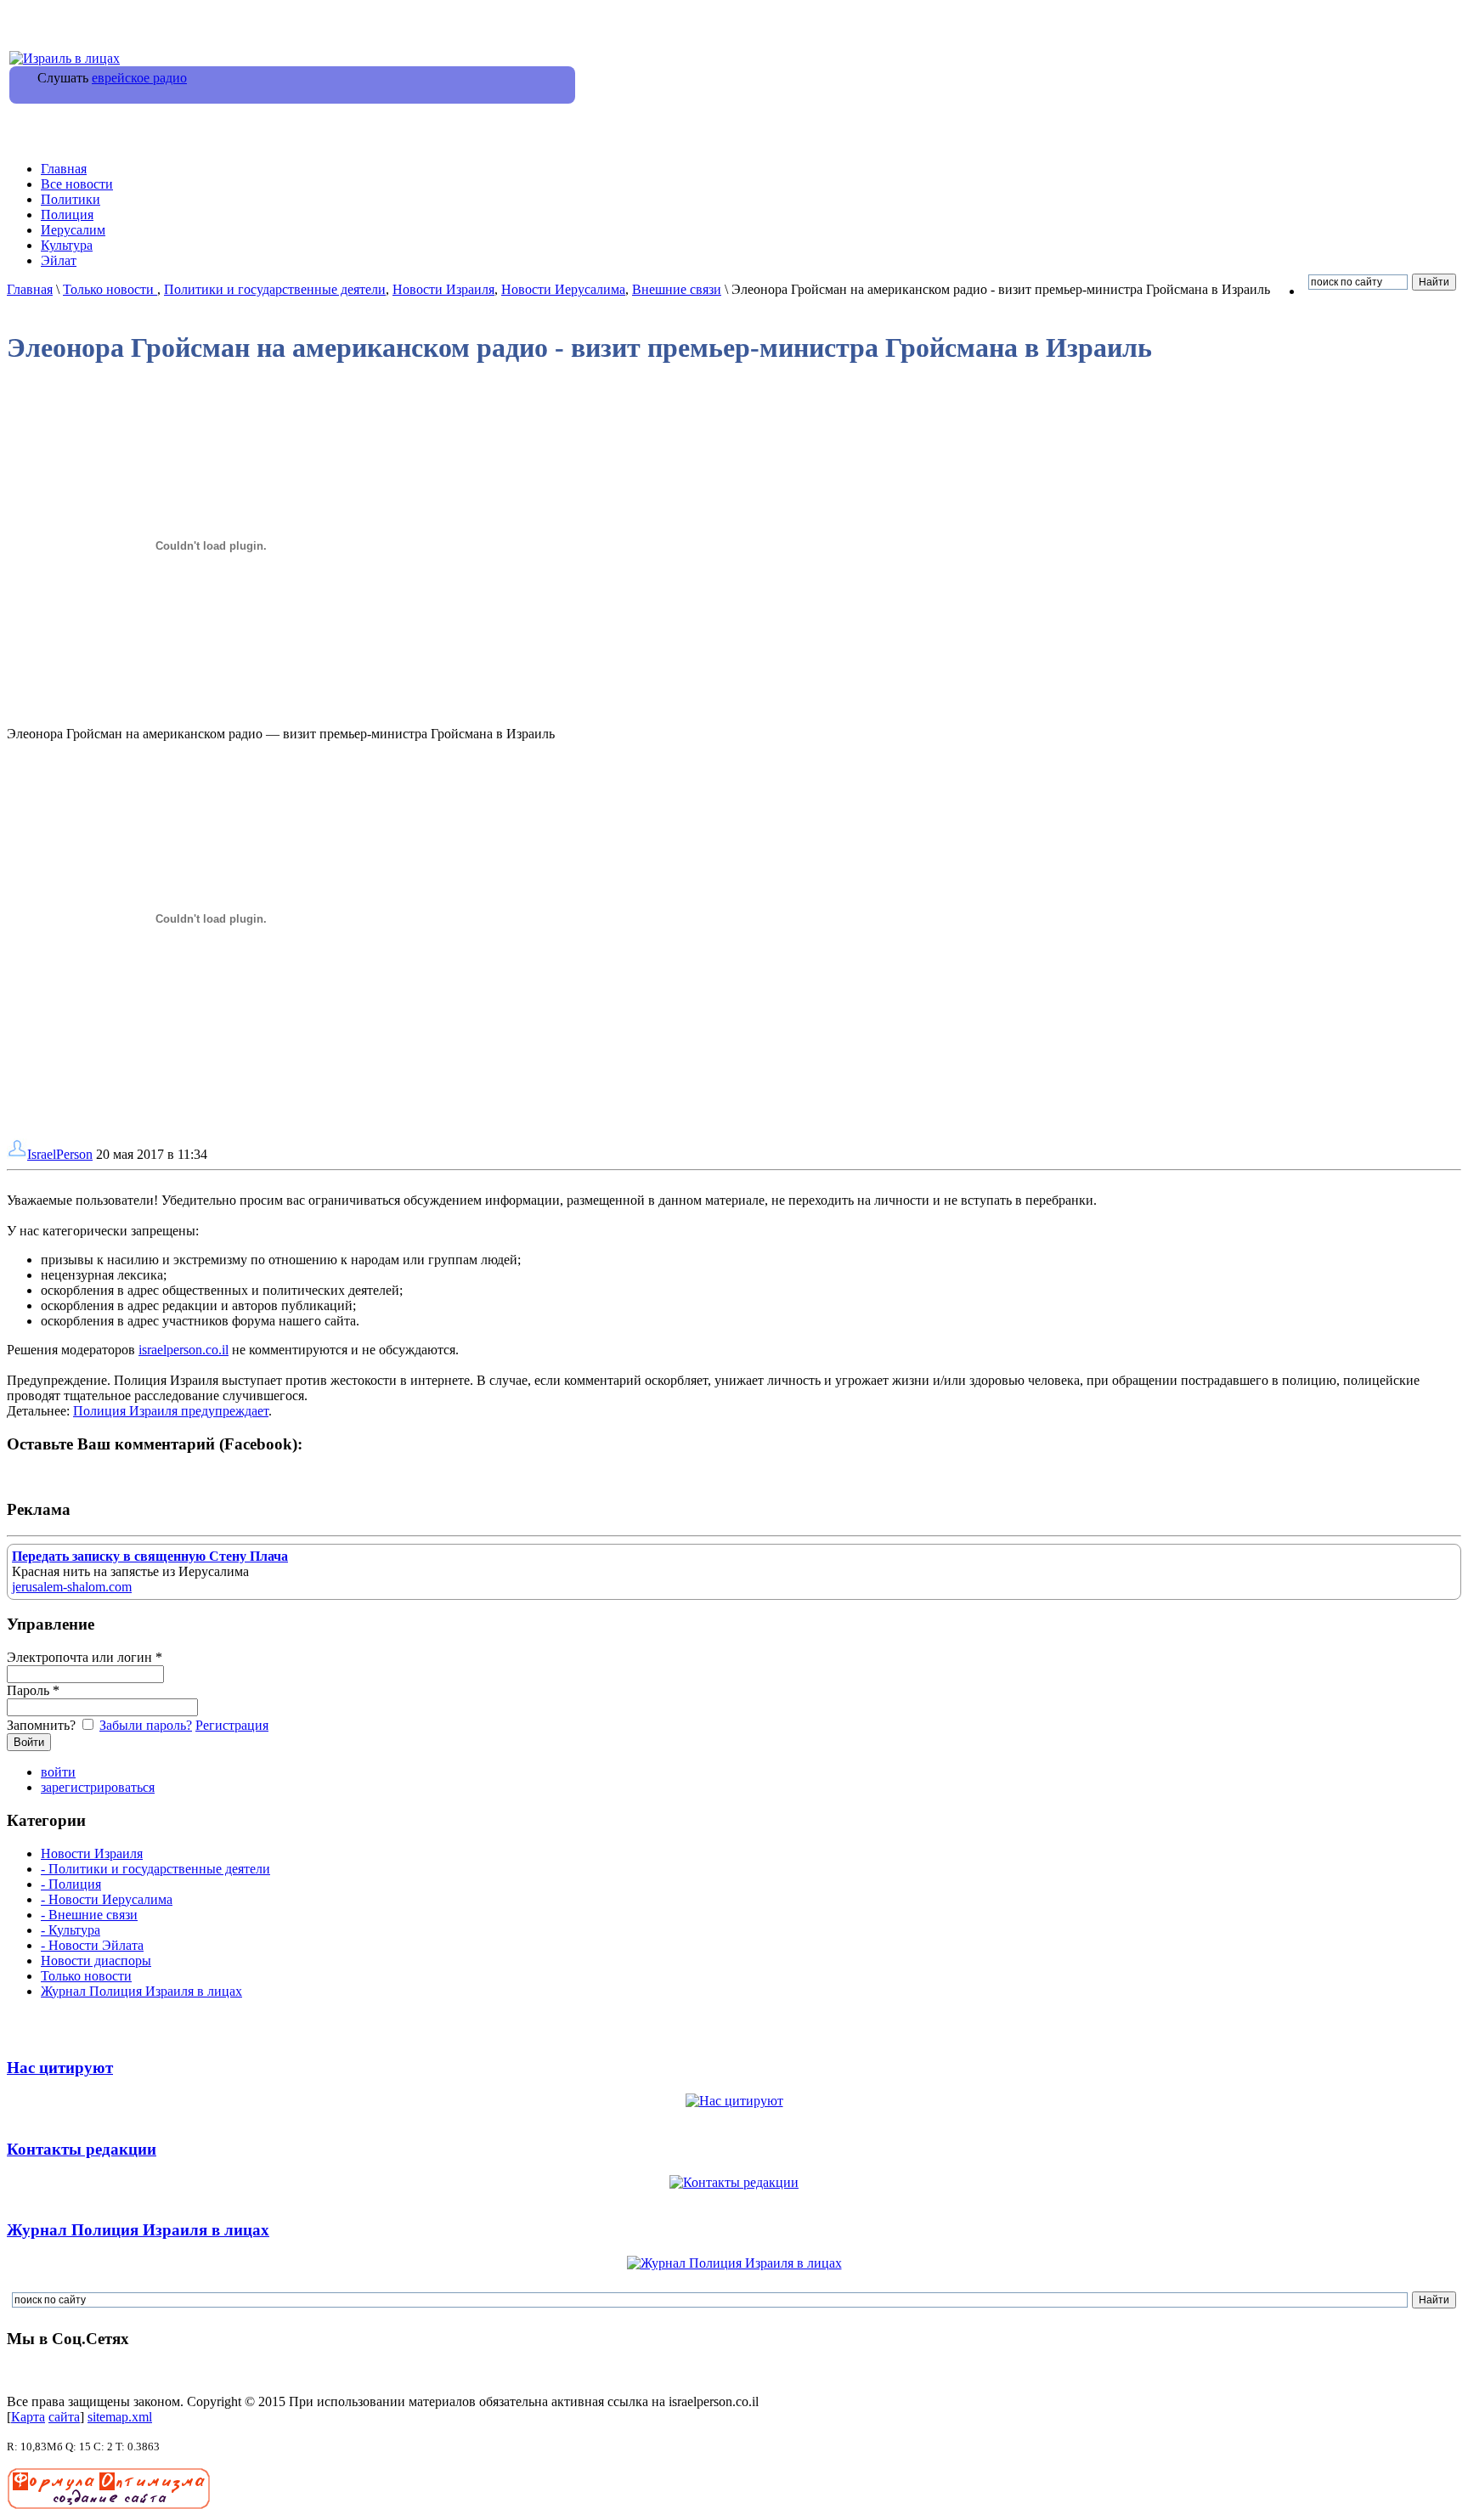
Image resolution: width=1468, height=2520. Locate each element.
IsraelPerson (60, 1154)
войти (58, 1772)
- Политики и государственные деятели (155, 1869)
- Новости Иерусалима (107, 1899)
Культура (67, 245)
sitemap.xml (120, 2417)
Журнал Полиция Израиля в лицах (141, 1991)
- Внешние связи (89, 1915)
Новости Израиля (443, 289)
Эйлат (59, 260)
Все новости (77, 184)
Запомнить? (43, 1725)
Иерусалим (73, 230)
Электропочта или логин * (85, 1657)
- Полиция (71, 1884)
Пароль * (33, 1690)
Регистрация (232, 1725)
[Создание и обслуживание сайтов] (109, 2505)
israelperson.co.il (183, 1350)
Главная (64, 169)
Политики (71, 199)
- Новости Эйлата (92, 1945)
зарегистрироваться (98, 1787)
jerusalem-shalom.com (72, 1587)
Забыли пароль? (146, 1725)
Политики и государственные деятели (275, 289)
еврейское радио (139, 78)
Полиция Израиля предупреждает (171, 1411)
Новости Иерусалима (563, 289)
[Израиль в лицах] (65, 58)
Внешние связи (677, 289)
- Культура (71, 1930)
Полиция (67, 215)
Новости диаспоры (96, 1961)
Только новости (110, 289)
